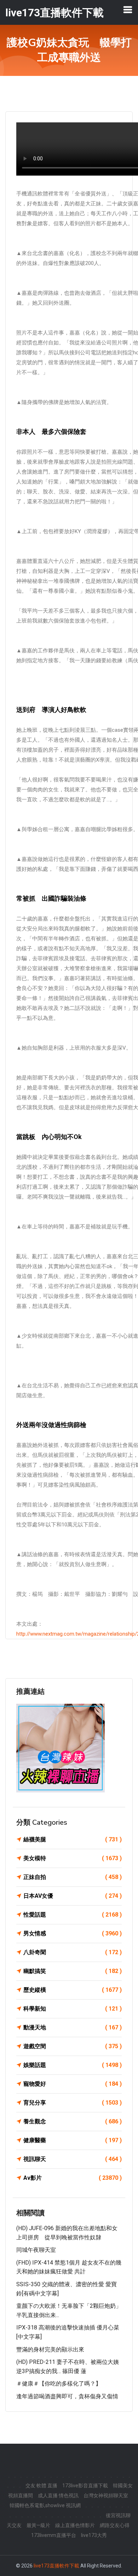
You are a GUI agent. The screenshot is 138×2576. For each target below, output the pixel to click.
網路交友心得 (115, 2525)
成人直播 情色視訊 (58, 2495)
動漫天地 (73, 2027)
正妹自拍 (73, 1877)
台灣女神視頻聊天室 (106, 2495)
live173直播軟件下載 (56, 2566)
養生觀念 (73, 2121)
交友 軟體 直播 (41, 2486)
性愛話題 (73, 1915)
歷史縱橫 (73, 1990)
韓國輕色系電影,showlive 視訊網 (45, 2505)
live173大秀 (94, 2535)
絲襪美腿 (73, 1839)
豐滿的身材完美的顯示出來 (50, 2350)
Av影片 (73, 2178)
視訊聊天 (73, 2159)
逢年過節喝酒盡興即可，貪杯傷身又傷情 (67, 2396)
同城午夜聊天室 (36, 2250)
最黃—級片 (38, 2525)
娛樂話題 (73, 2065)
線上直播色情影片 (75, 2525)
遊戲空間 (73, 2046)
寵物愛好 (73, 2084)
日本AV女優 (73, 1896)
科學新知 (73, 2009)
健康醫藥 (73, 2140)
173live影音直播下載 (85, 2486)
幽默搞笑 (73, 1971)
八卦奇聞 (73, 1952)
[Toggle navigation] (128, 10)
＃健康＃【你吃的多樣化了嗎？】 (59, 2384)
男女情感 (73, 1933)
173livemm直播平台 (54, 2535)
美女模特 (73, 1858)
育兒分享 (73, 2103)
